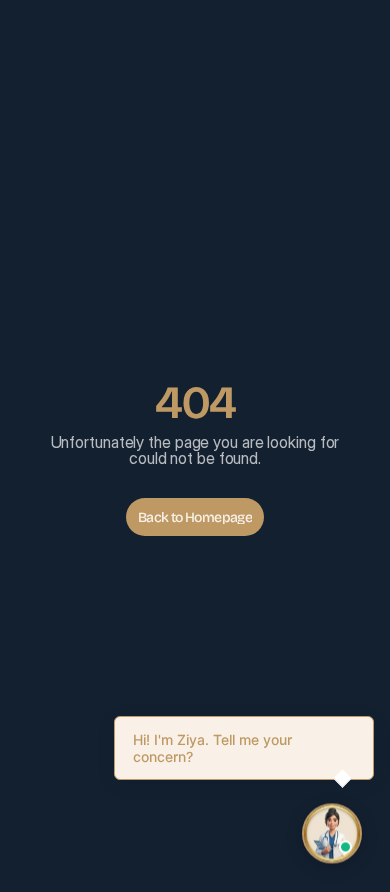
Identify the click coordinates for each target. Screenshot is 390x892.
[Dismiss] (370, 720)
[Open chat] (332, 834)
